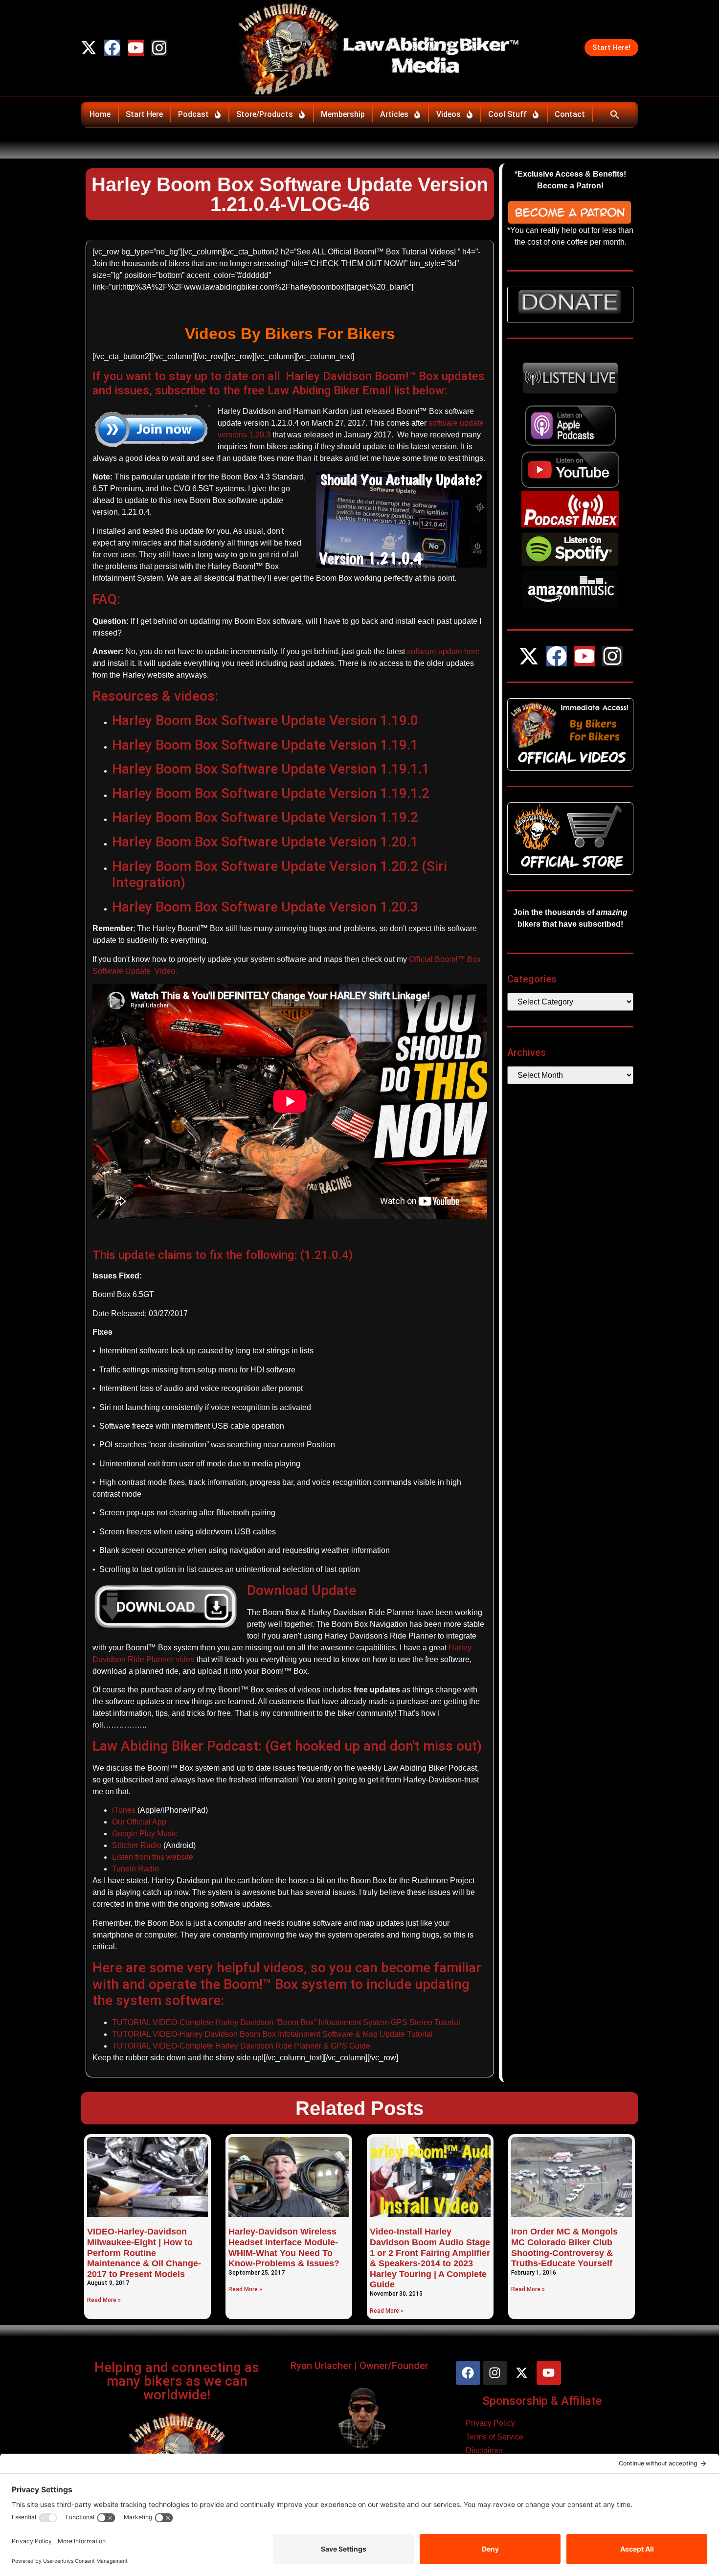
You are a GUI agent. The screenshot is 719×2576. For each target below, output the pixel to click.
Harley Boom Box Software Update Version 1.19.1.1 (271, 769)
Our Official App (139, 1822)
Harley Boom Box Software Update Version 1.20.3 (265, 907)
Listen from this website (153, 1857)
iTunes (124, 1810)
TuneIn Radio (135, 1869)
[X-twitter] (89, 48)
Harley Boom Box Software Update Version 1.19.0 (265, 720)
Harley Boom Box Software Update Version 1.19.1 (265, 745)
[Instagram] (159, 48)
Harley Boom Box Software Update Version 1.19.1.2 (271, 793)
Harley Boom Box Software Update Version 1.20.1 (265, 842)
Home (100, 114)
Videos (449, 114)
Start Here (144, 114)
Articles (394, 114)
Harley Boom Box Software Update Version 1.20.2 (265, 866)
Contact (570, 114)
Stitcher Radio (137, 1845)
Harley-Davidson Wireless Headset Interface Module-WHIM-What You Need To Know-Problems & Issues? (284, 2247)
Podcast (193, 114)
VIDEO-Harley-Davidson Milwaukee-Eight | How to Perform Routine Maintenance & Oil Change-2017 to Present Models (144, 2253)
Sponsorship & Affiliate (542, 2401)
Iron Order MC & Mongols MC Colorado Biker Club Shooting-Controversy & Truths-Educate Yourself (564, 2247)
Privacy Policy (490, 2423)
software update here (443, 651)
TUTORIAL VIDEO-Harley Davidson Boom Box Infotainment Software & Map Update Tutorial (272, 2034)
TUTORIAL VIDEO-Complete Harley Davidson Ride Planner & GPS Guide (241, 2046)
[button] (615, 114)
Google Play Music (145, 1834)
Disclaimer (484, 2451)
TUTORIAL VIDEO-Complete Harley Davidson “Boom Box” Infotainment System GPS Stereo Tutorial (286, 2022)
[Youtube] (136, 48)
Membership (343, 114)
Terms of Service (494, 2437)
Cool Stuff (507, 114)
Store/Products (265, 114)
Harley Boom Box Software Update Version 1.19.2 (265, 817)
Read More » (104, 2300)
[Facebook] (112, 48)
